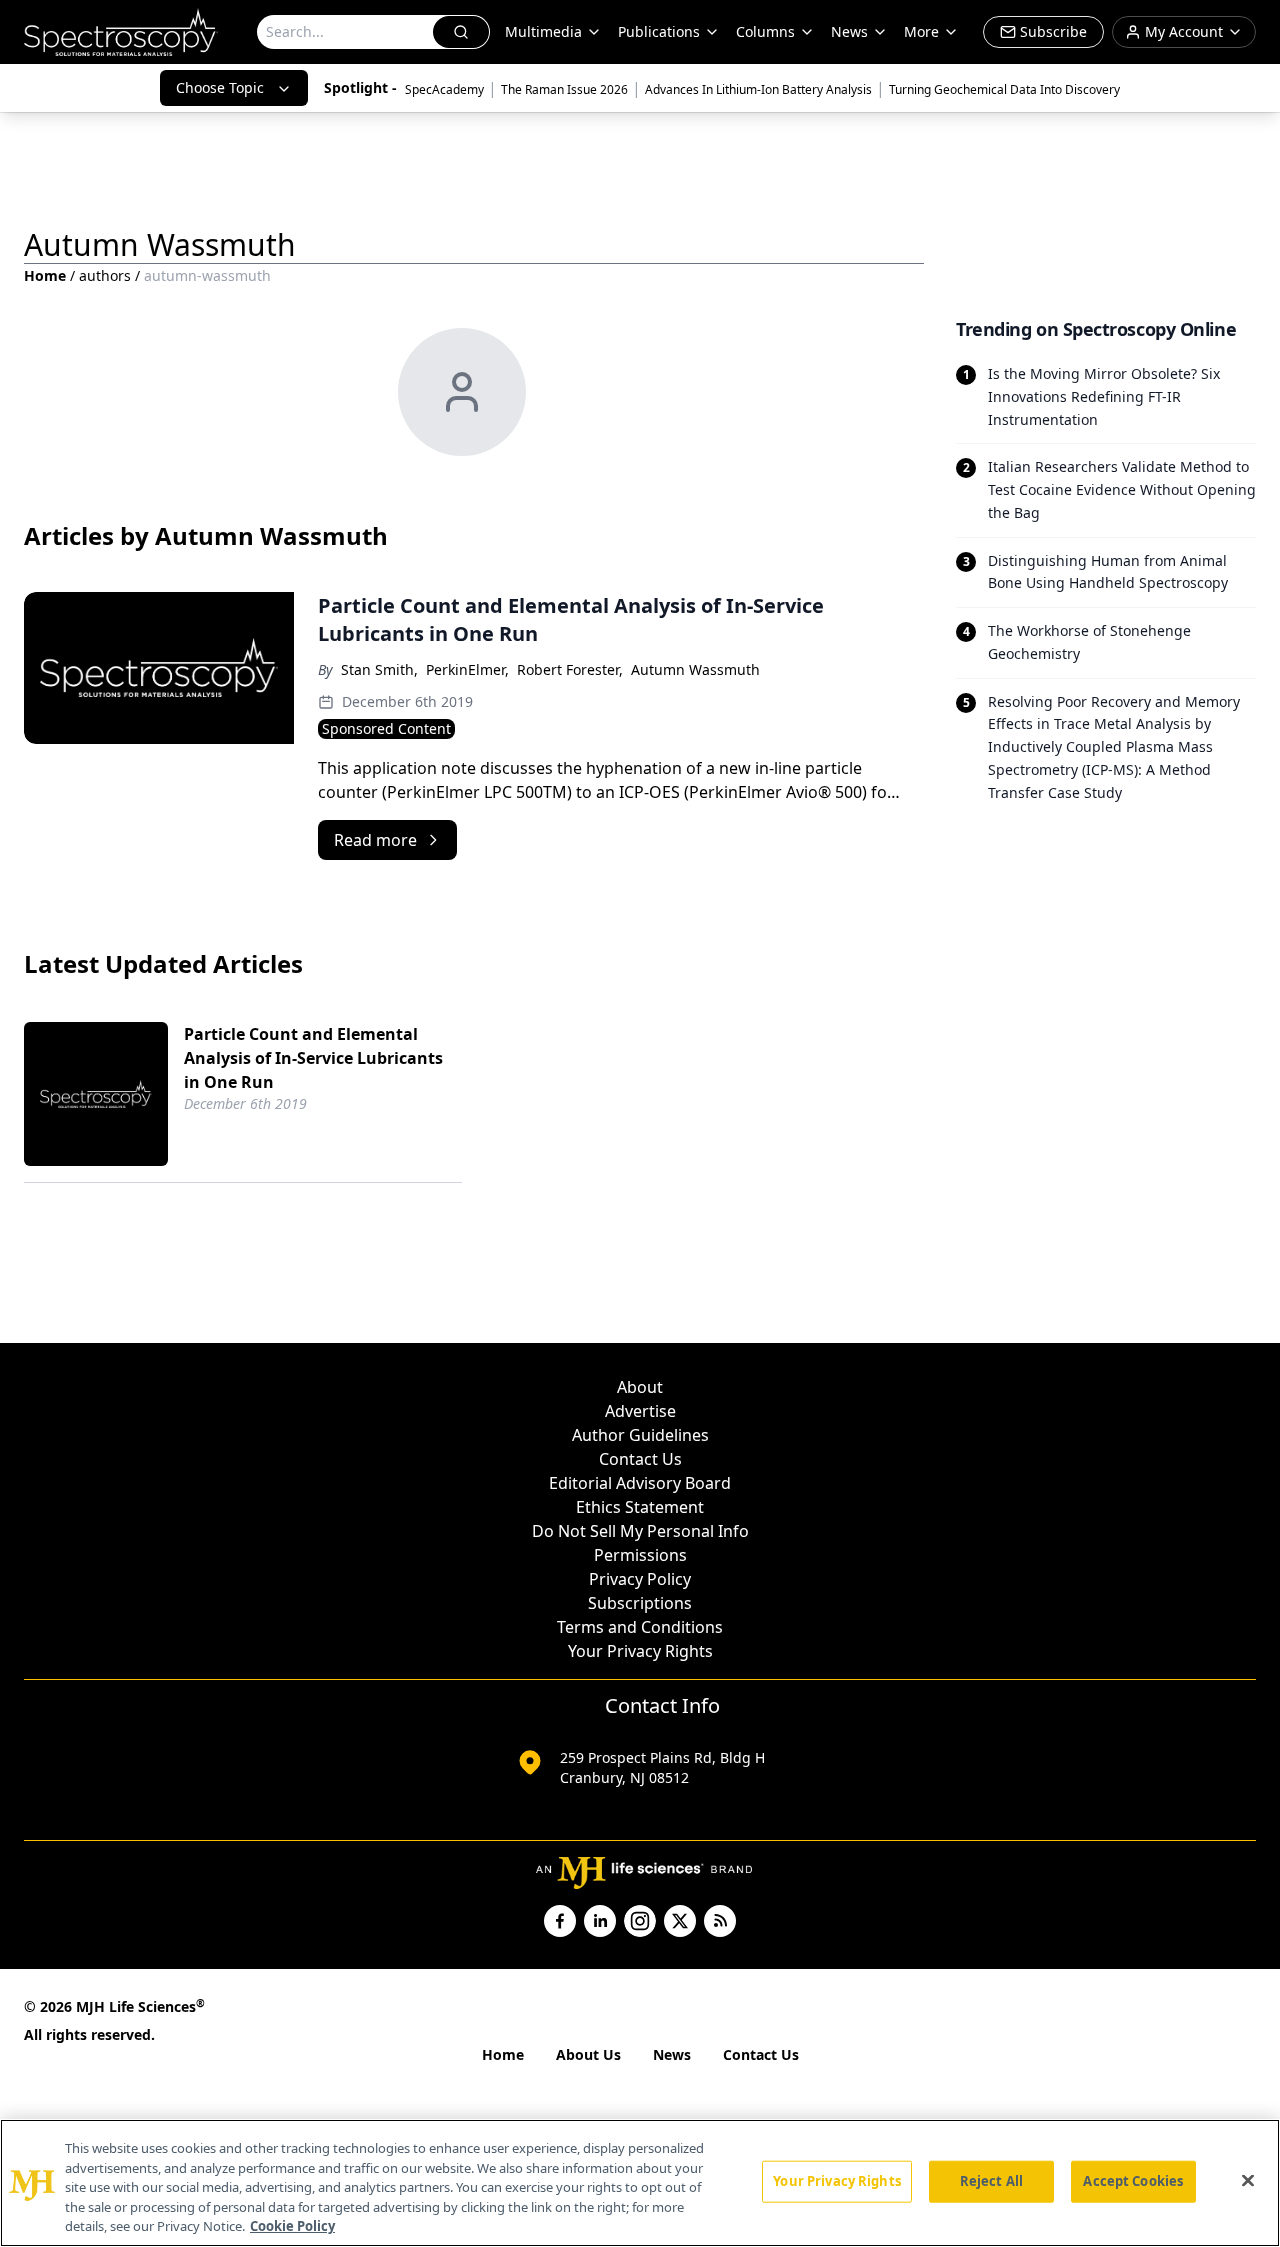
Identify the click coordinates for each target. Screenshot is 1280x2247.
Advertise (640, 1411)
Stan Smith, (379, 669)
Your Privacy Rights (640, 1651)
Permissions (640, 1555)
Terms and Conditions (640, 1627)
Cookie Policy (292, 2226)
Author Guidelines (640, 1435)
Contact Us (640, 1459)
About (640, 1387)
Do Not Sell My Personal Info (640, 1531)
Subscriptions (640, 1603)
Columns (765, 31)
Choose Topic (220, 87)
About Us (588, 2054)
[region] (640, 2183)
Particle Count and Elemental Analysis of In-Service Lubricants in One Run (313, 1058)
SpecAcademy (444, 89)
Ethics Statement (640, 1507)
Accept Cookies (1133, 2181)
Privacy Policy (640, 1579)
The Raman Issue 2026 (564, 89)
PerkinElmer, (467, 669)
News (672, 2054)
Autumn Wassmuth (695, 669)
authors (105, 275)
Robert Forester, (570, 669)
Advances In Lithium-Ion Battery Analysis (758, 89)
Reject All (991, 2181)
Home (45, 275)
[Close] (1248, 2181)
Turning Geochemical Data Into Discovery (1004, 89)
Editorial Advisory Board (640, 1483)
